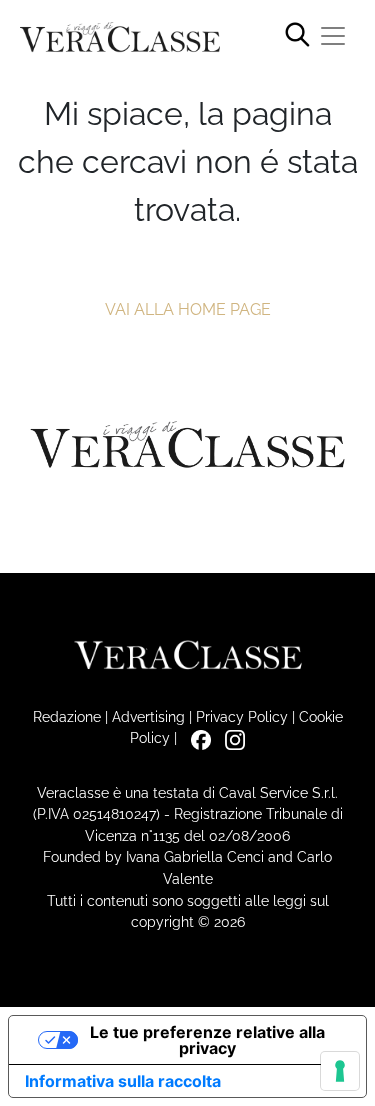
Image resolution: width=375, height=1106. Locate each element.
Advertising (148, 716)
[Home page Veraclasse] (120, 37)
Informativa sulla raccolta (123, 1081)
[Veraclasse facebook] (196, 737)
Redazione (67, 716)
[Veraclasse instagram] (230, 737)
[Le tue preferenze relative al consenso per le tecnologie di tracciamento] (340, 1071)
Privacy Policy (242, 716)
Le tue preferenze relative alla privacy (207, 1040)
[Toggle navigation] (333, 36)
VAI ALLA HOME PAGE (188, 309)
